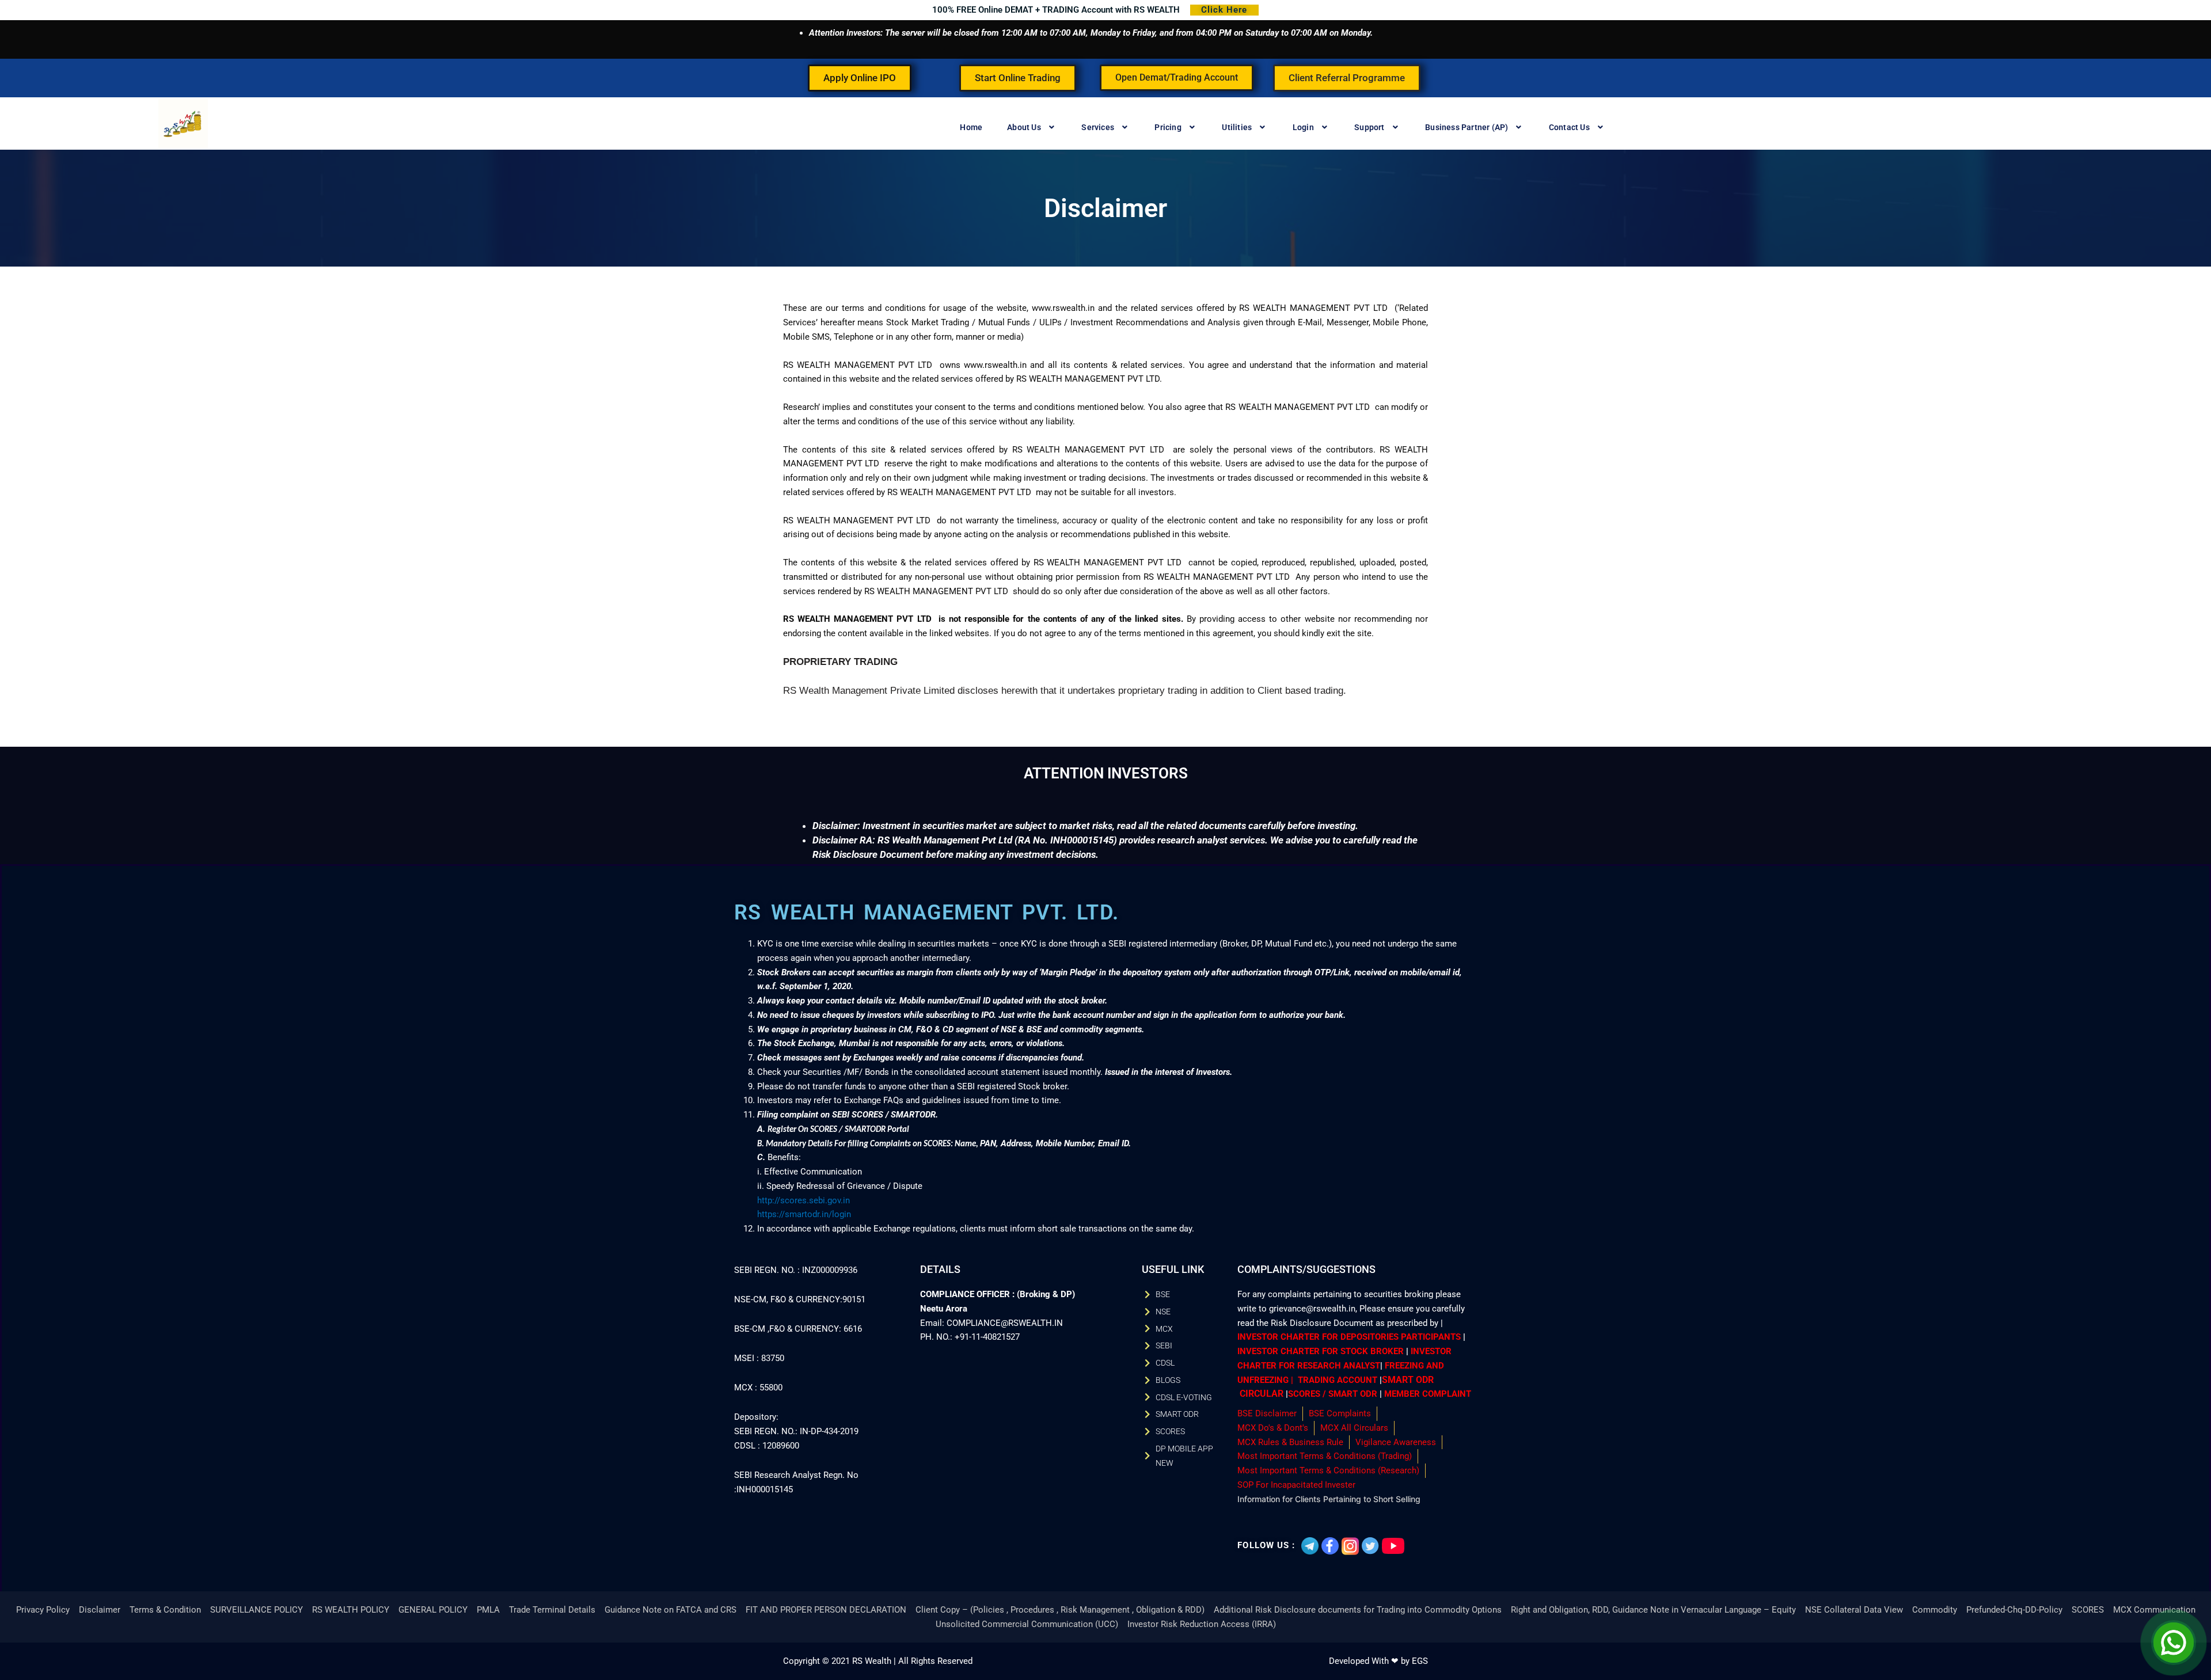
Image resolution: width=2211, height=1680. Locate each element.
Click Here (1224, 10)
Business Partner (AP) (1467, 127)
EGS (1420, 1661)
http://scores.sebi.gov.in (804, 1200)
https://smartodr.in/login (804, 1214)
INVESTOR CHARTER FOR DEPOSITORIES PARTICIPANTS (1349, 1337)
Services (1098, 127)
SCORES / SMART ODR (1333, 1394)
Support (1369, 127)
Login (1303, 127)
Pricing (1168, 127)
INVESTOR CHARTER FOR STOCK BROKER (1321, 1351)
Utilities (1237, 127)
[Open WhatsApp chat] (2174, 1643)
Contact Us (1569, 127)
